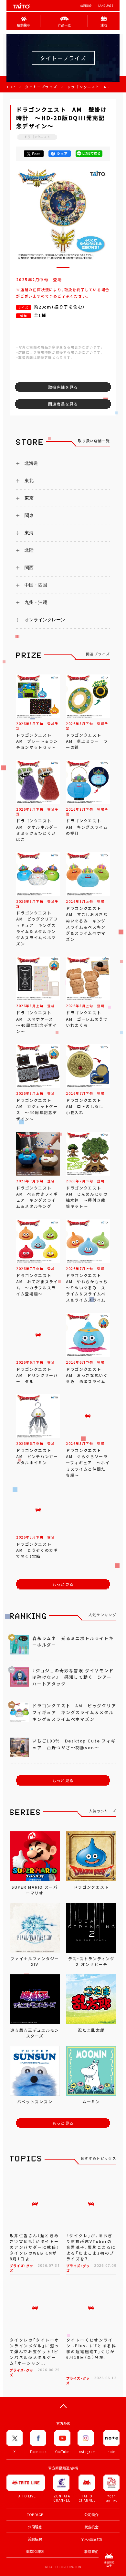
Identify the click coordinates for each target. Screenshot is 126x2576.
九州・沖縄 (36, 602)
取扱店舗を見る (63, 387)
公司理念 (35, 2527)
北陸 (29, 550)
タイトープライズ (41, 87)
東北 (29, 481)
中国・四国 (36, 585)
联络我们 (91, 2551)
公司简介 (86, 6)
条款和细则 (35, 2551)
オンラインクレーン (45, 620)
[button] (63, 267)
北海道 (31, 463)
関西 (29, 568)
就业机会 (91, 2527)
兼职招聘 (35, 2539)
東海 (29, 533)
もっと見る (63, 1584)
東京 (29, 498)
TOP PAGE (35, 2515)
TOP (11, 87)
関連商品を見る (63, 404)
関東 (29, 515)
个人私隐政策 (91, 2539)
